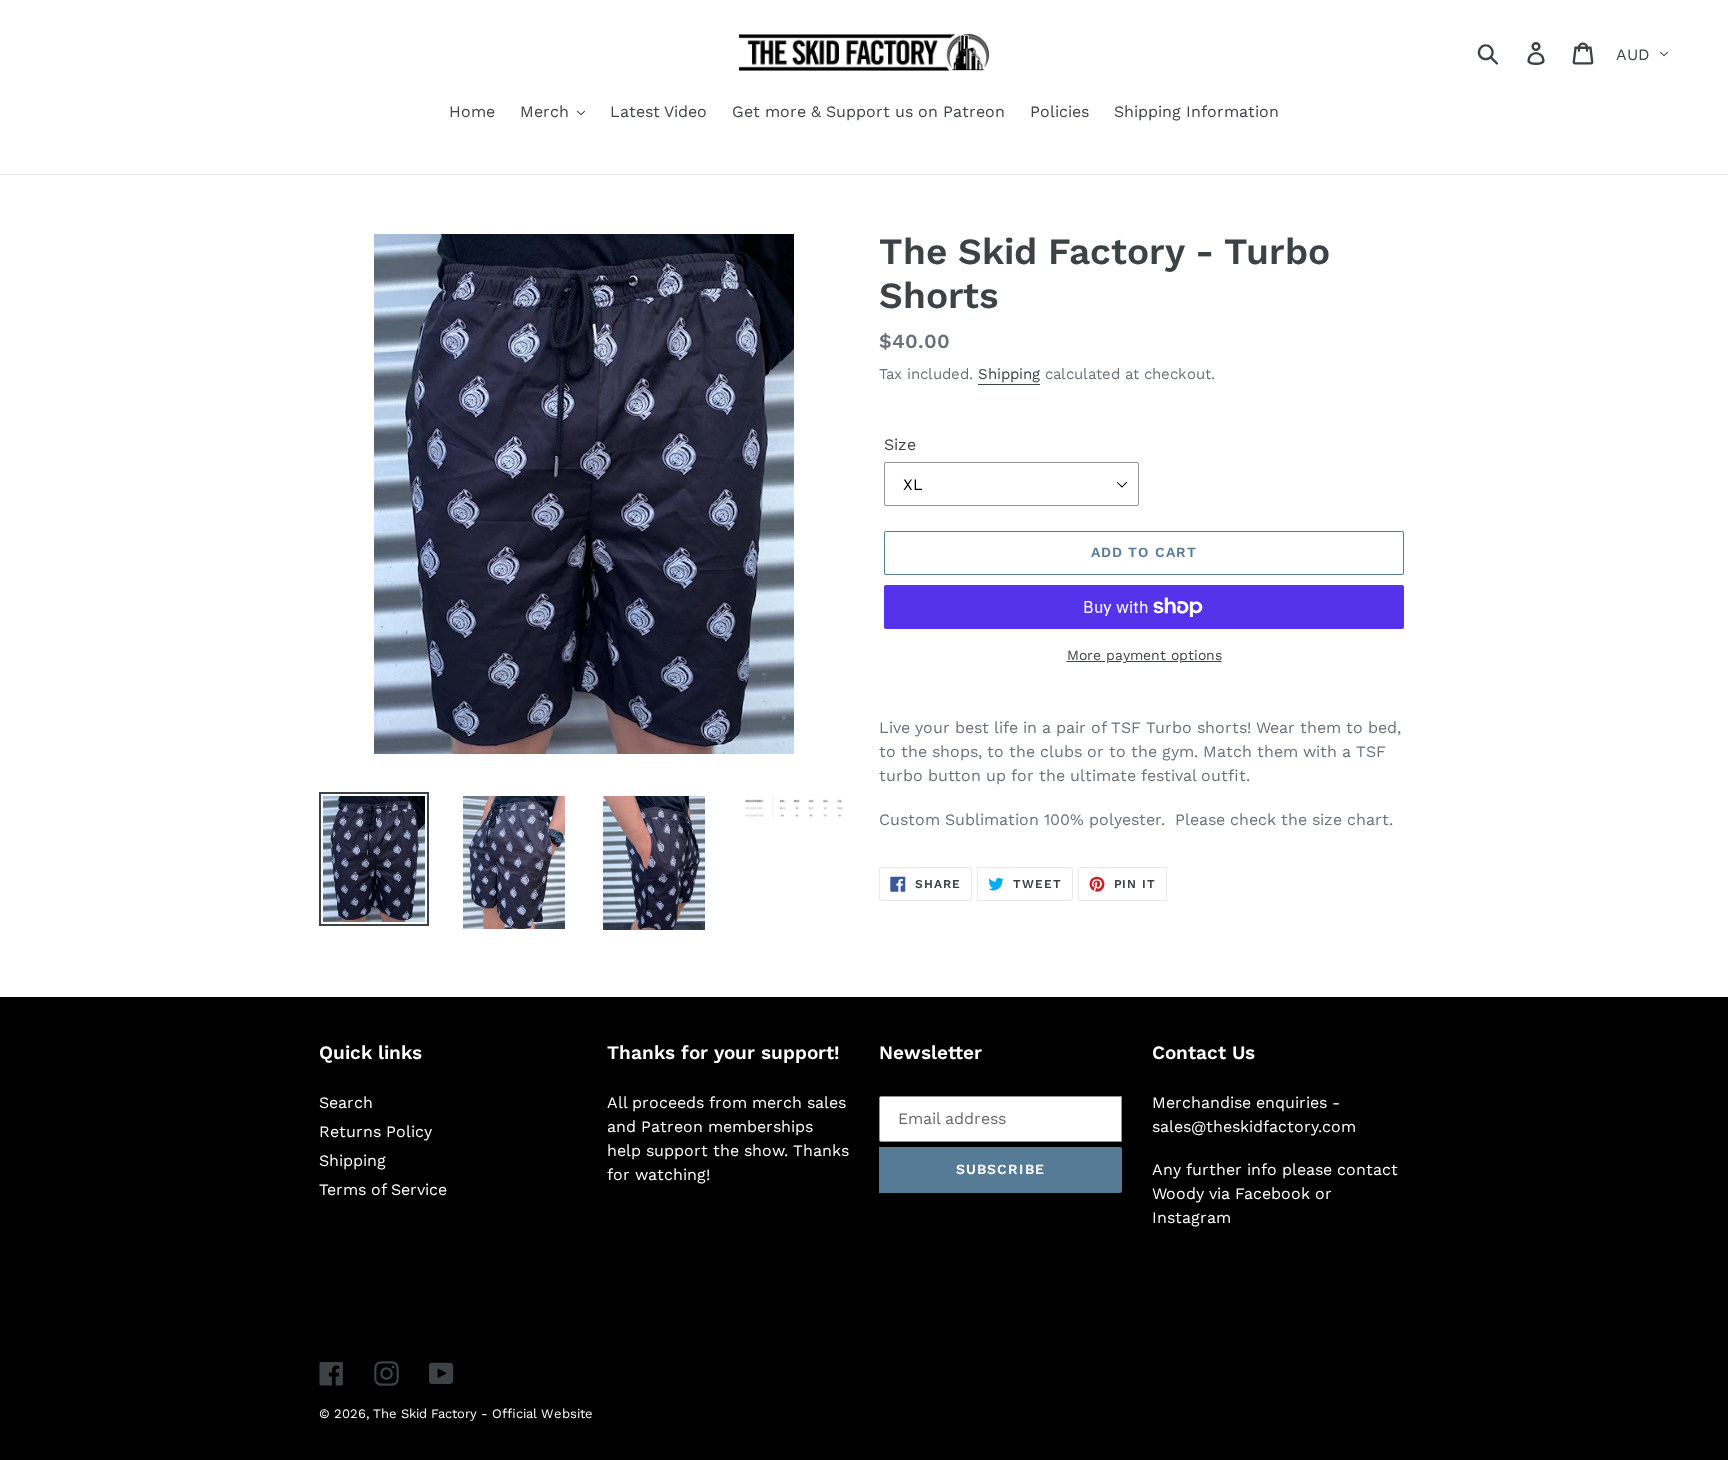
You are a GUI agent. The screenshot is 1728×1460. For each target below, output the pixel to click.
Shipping (1009, 374)
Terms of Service (383, 1189)
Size (900, 444)
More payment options (1144, 655)
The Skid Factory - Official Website (483, 1413)
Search (346, 1102)
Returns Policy (375, 1131)
